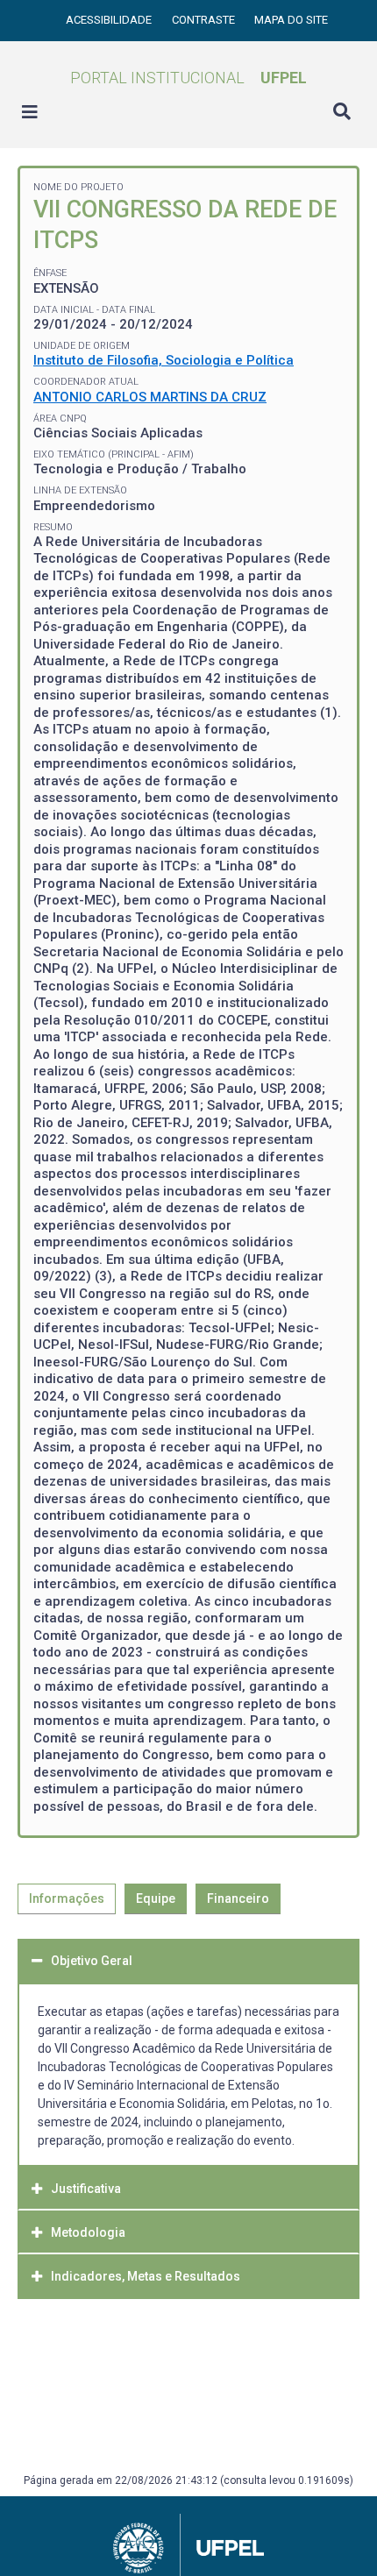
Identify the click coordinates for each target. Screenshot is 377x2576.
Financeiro (238, 1898)
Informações (67, 1898)
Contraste (205, 20)
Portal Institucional (188, 78)
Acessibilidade (110, 20)
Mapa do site (291, 20)
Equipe (156, 1898)
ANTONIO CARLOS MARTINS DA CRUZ (150, 397)
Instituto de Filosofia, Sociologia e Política (164, 360)
